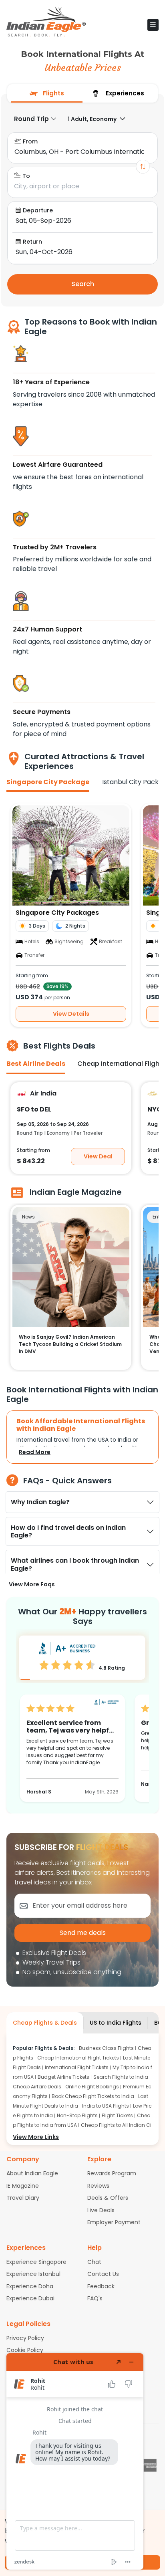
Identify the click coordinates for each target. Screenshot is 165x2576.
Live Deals (101, 2210)
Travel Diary (23, 2198)
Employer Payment (114, 2222)
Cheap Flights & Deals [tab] (45, 2023)
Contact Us (103, 2274)
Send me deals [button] (83, 1933)
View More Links (36, 2137)
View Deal (98, 1156)
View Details (71, 1014)
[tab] (47, 94)
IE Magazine (23, 2186)
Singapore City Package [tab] (48, 782)
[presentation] (47, 93)
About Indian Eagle (32, 2173)
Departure (38, 210)
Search (83, 284)
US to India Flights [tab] (116, 2023)
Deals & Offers (108, 2198)
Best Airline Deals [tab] (36, 1064)
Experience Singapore (36, 2262)
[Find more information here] (75, 2461)
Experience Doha (30, 2286)
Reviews (98, 2186)
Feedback (101, 2286)
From (30, 141)
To (26, 176)
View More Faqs (32, 1584)
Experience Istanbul (33, 2274)
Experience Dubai (30, 2298)
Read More (35, 1452)
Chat (94, 2262)
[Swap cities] (143, 167)
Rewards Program (112, 2173)
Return (32, 242)
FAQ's (95, 2298)
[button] (153, 25)
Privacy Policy (25, 2338)
